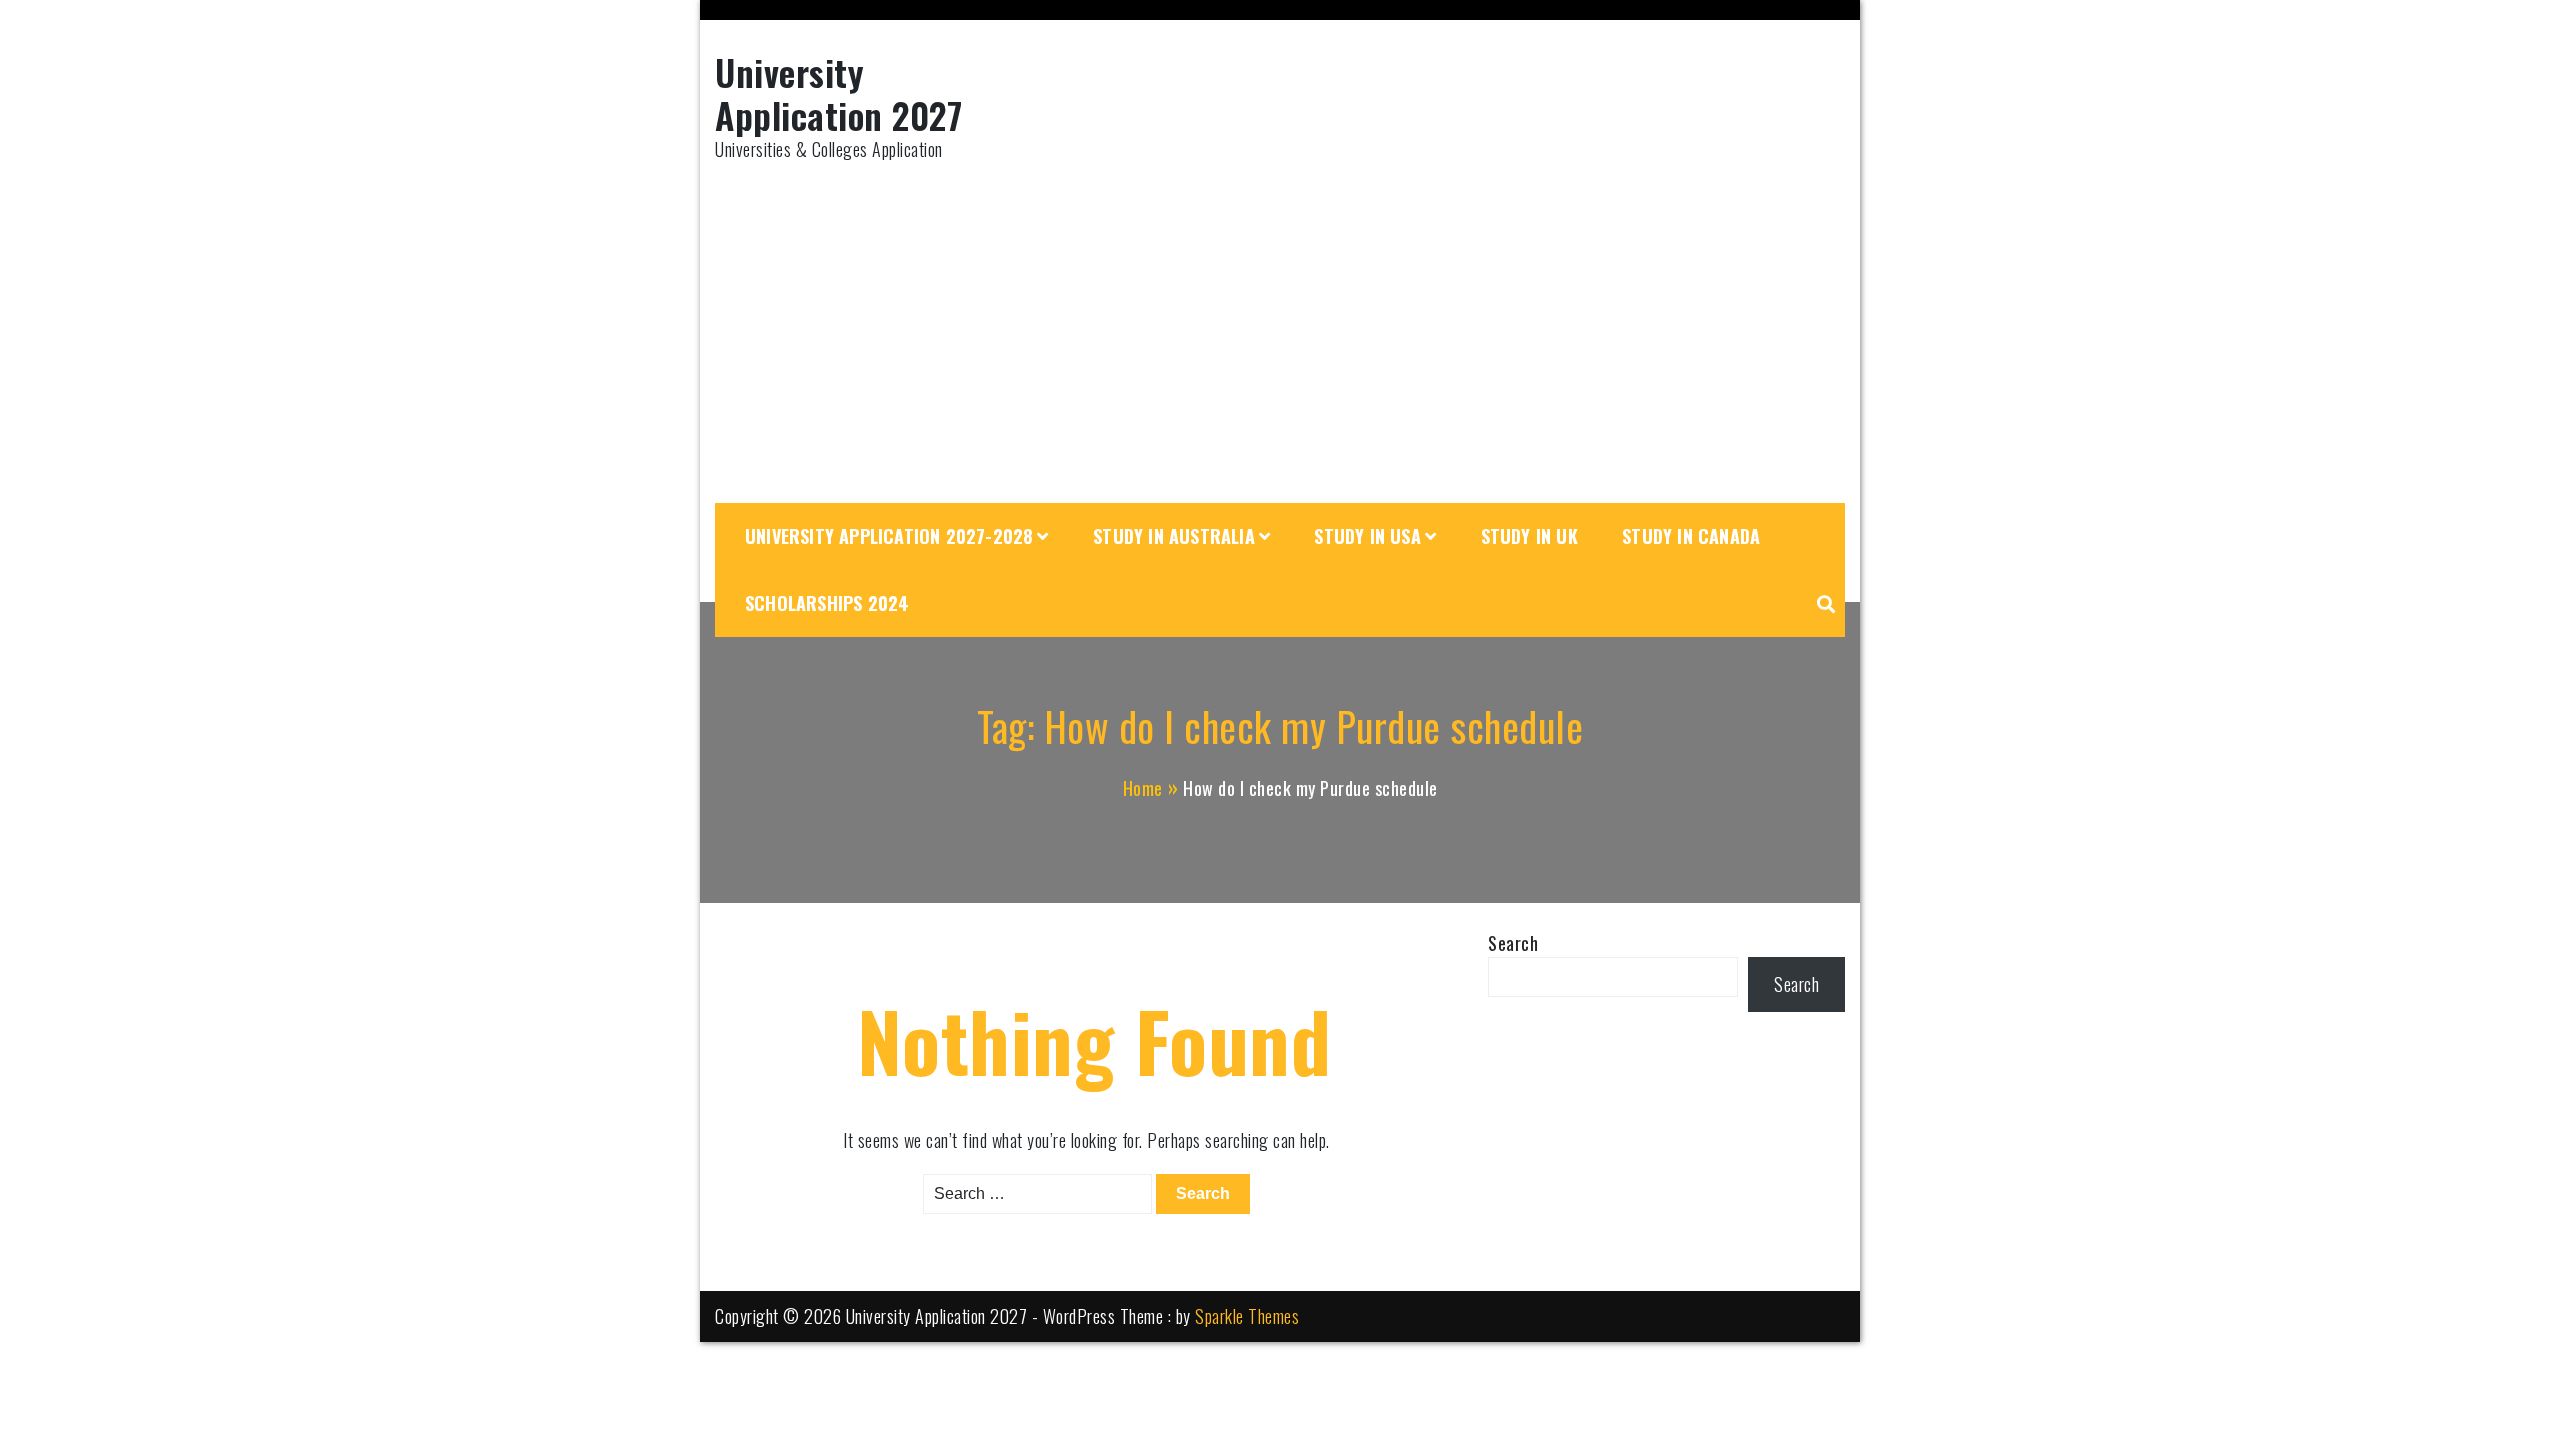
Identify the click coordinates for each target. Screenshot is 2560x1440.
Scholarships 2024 (827, 603)
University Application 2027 (838, 93)
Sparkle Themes (1247, 1316)
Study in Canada (1691, 536)
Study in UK (1529, 536)
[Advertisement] (1280, 333)
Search (1513, 943)
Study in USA (1367, 536)
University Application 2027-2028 (889, 536)
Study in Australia (1174, 536)
